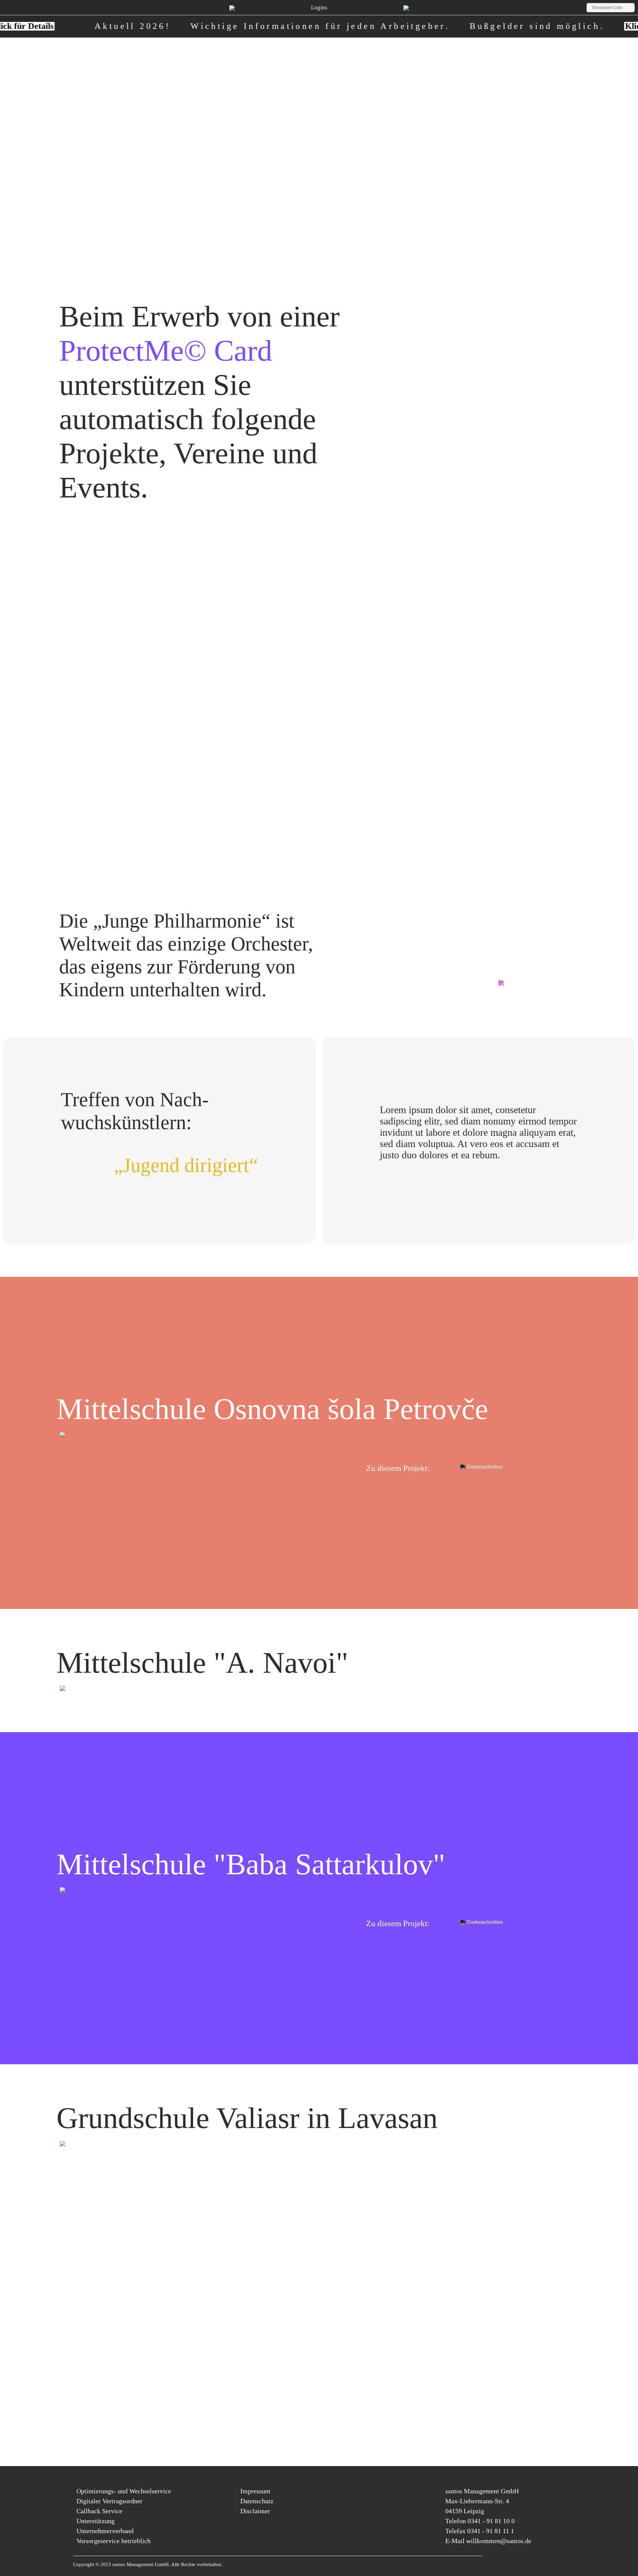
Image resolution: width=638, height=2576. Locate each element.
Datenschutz (257, 2501)
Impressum (255, 2491)
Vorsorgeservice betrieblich (113, 2541)
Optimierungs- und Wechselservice (124, 2491)
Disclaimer (255, 2511)
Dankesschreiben (484, 1467)
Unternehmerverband (105, 2531)
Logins (319, 7)
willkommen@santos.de (499, 2541)
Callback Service (99, 2511)
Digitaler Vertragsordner (109, 2501)
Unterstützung (96, 2521)
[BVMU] (406, 8)
